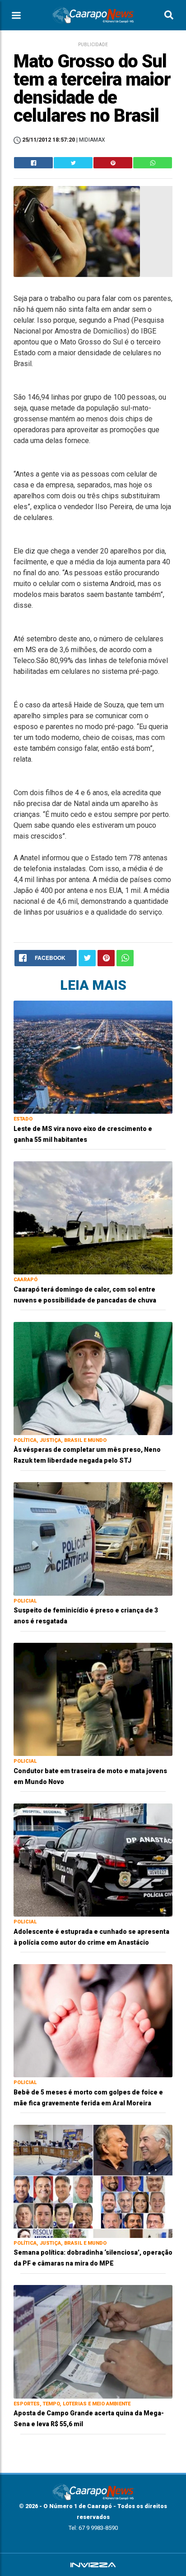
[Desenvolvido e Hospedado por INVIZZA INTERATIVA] (93, 2565)
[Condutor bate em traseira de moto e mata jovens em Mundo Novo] (93, 1699)
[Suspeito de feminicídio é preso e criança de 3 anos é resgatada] (93, 1538)
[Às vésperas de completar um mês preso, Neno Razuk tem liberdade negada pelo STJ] (93, 1378)
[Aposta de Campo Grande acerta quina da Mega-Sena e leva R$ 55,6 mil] (93, 2341)
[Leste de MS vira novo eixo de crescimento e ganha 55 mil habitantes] (93, 1057)
